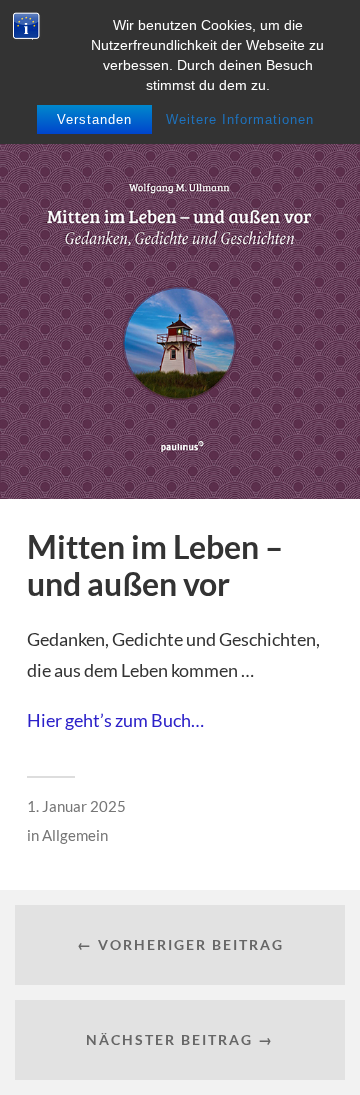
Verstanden (94, 119)
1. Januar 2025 (76, 806)
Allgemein (75, 835)
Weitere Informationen (240, 119)
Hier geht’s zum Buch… (115, 720)
